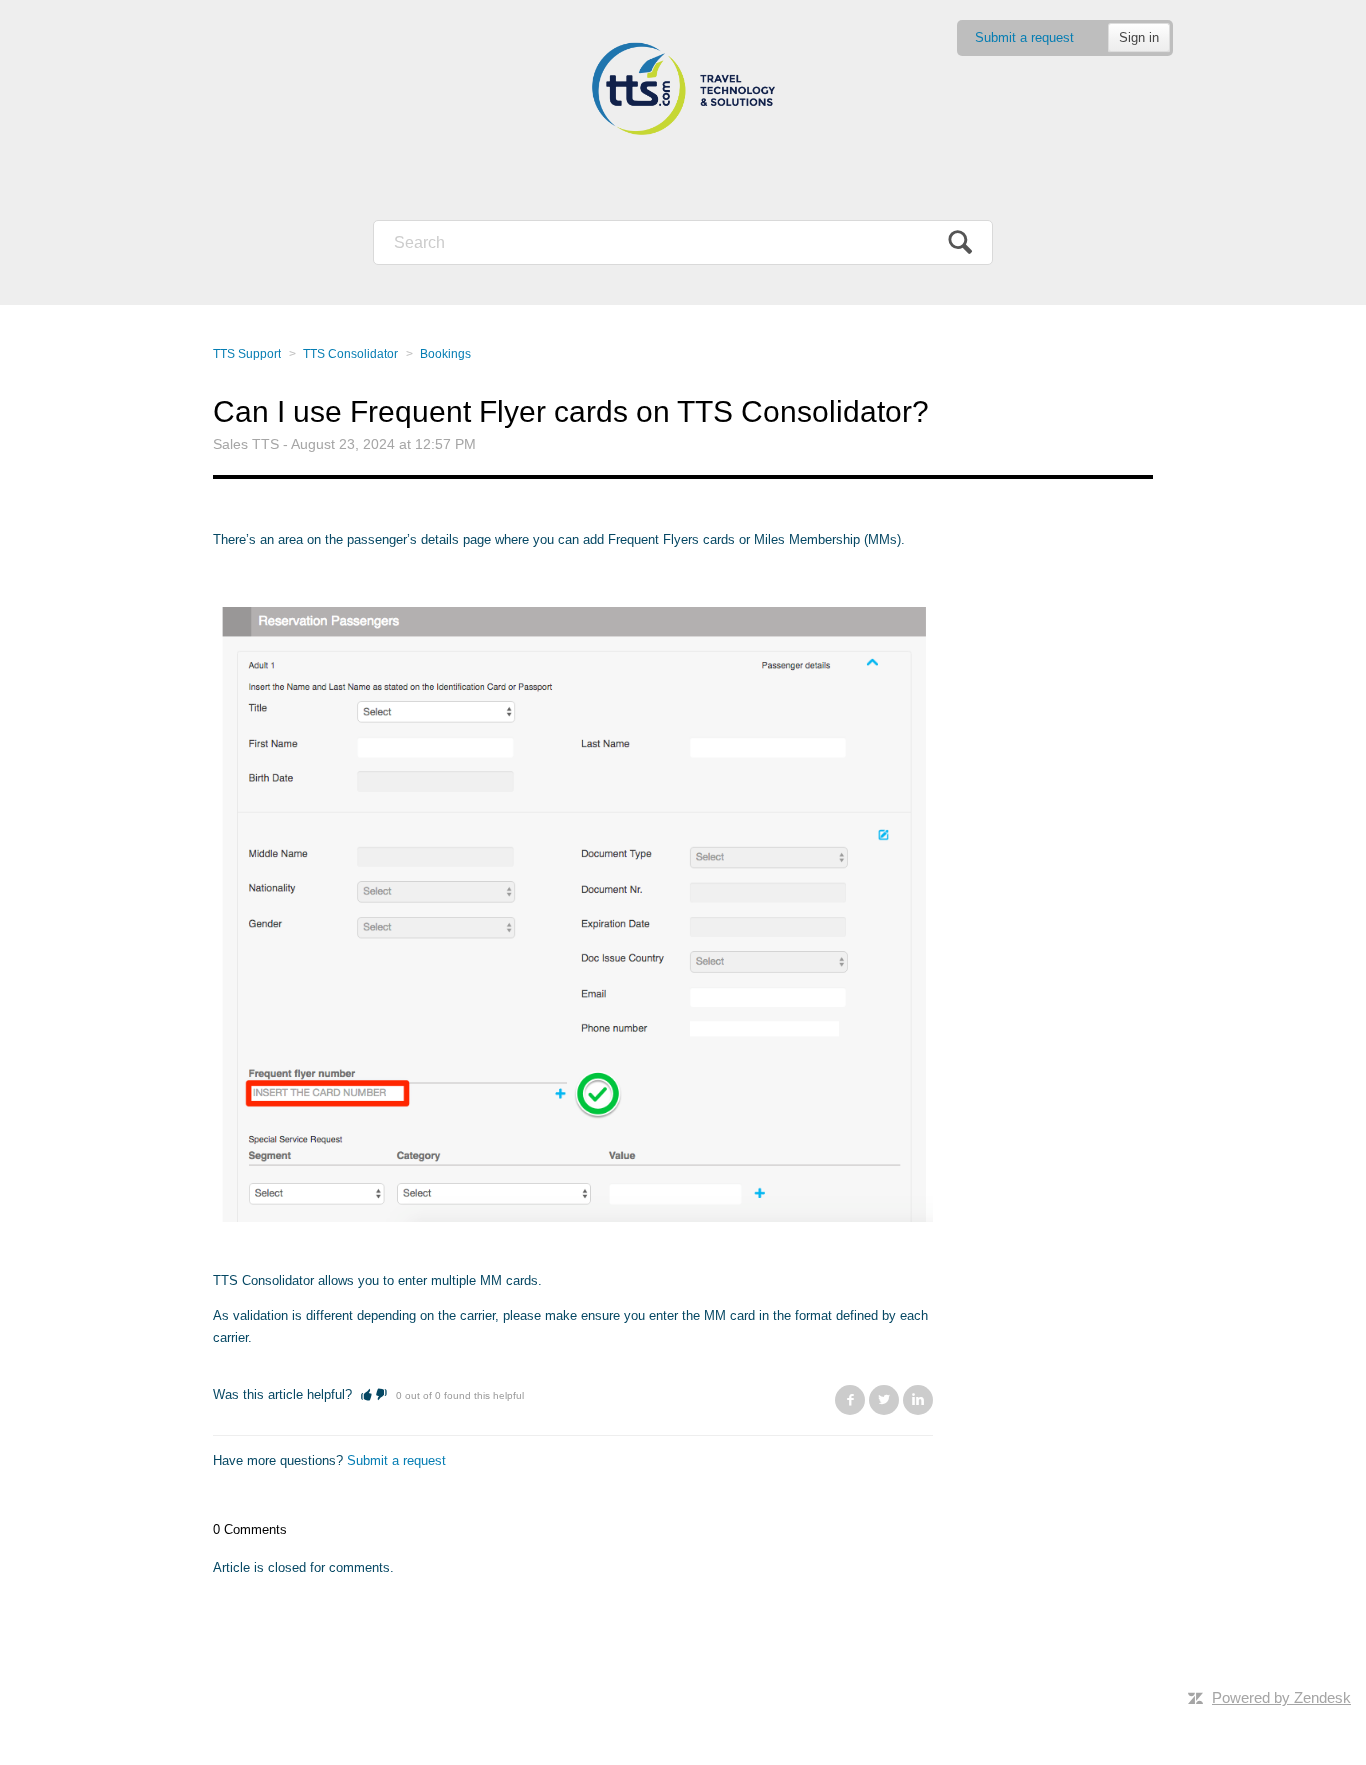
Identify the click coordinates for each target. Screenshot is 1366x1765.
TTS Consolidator (350, 354)
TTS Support (247, 354)
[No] (381, 1394)
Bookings (445, 354)
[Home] (683, 89)
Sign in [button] (1139, 37)
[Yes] (366, 1394)
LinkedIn (918, 1400)
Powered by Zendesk (1281, 1697)
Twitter (884, 1400)
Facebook (850, 1400)
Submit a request (1024, 37)
